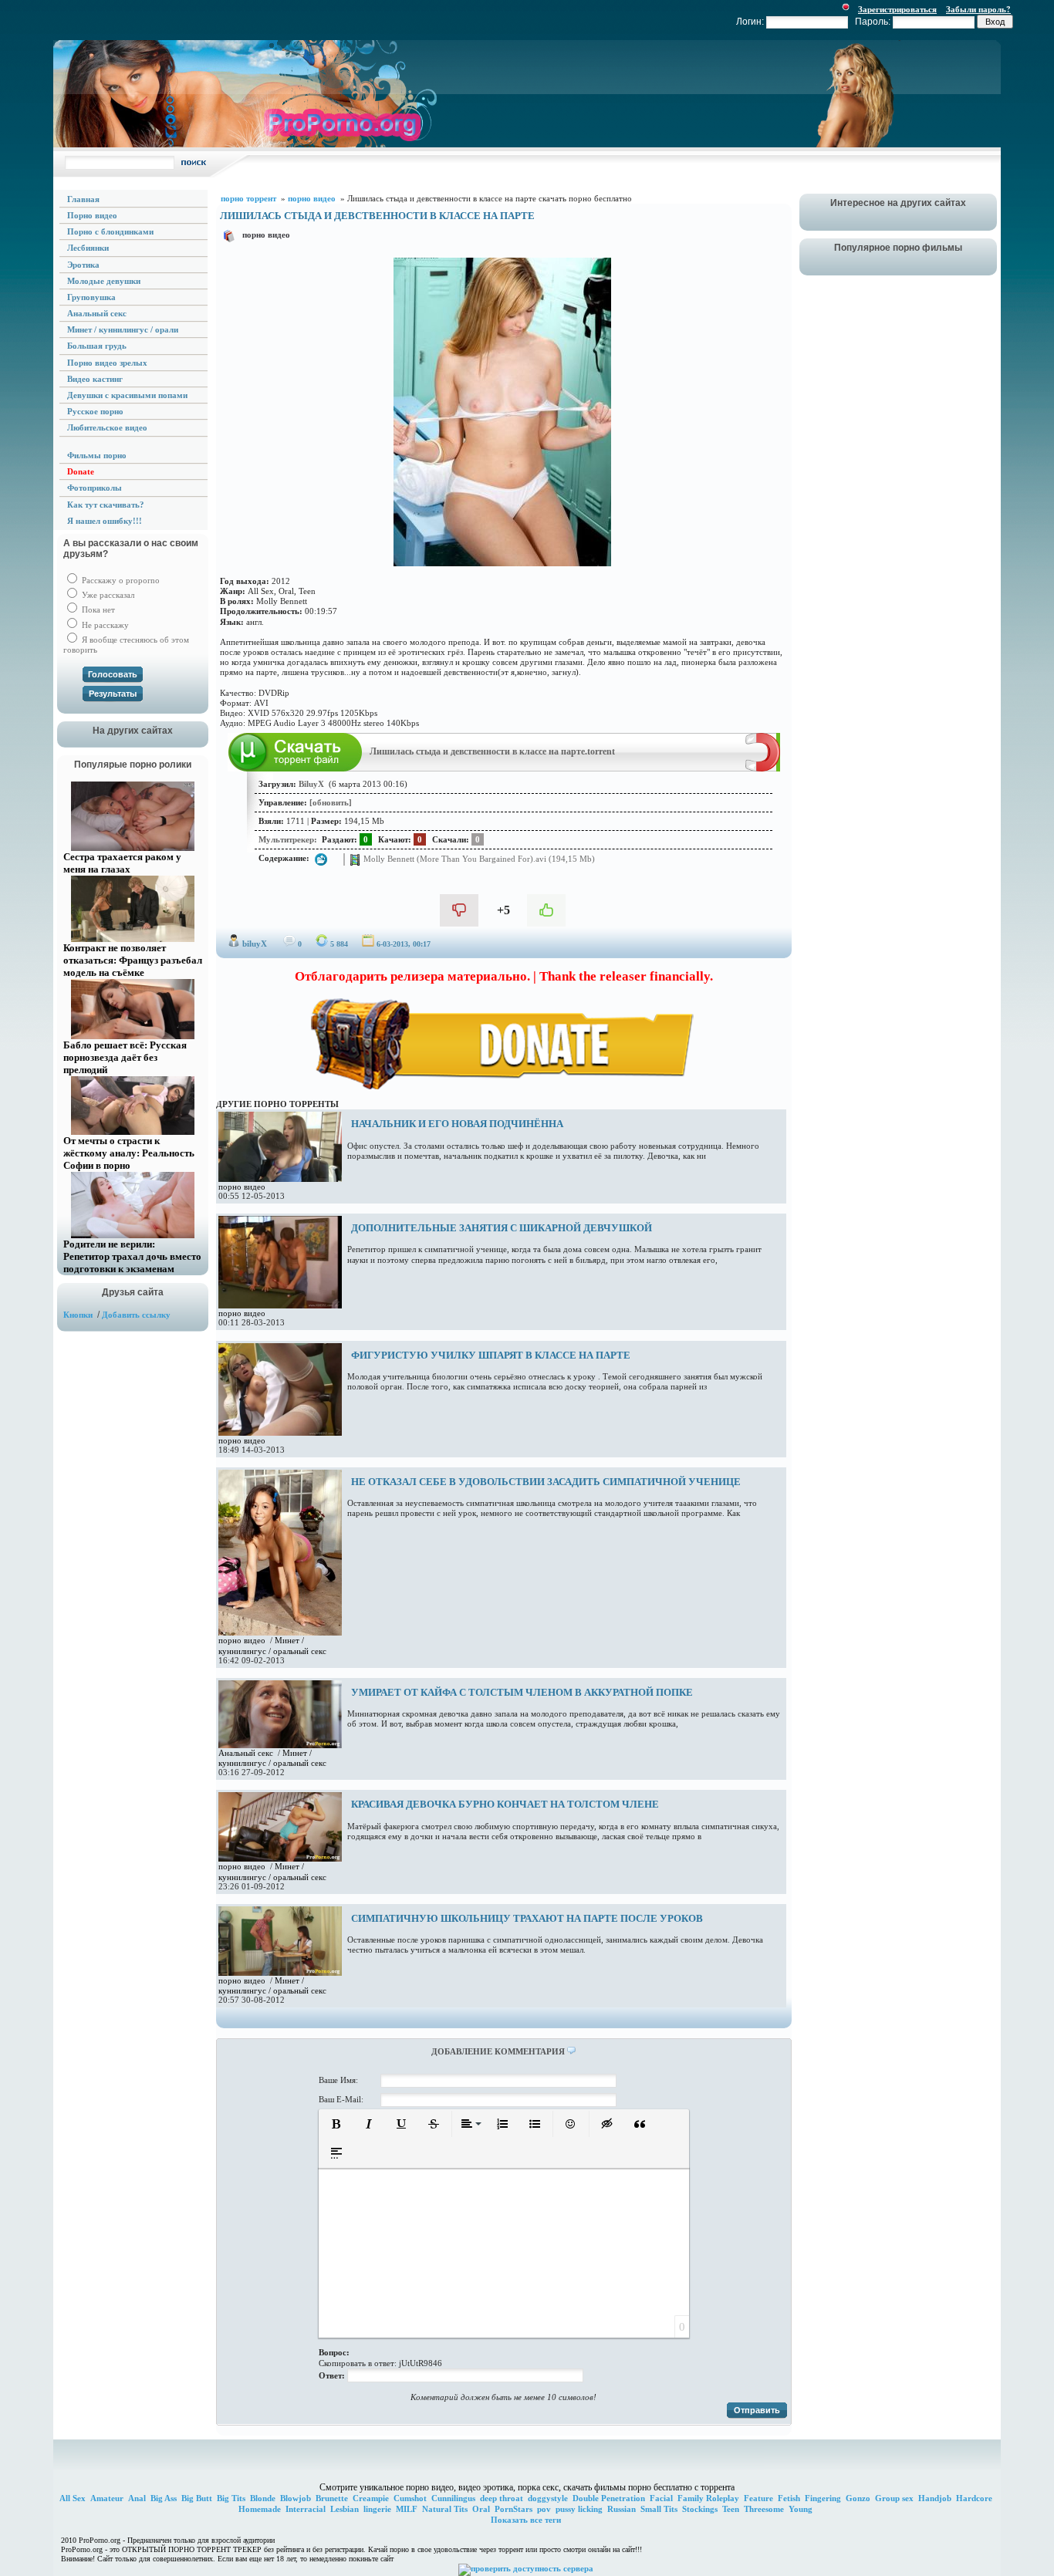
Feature (758, 2498)
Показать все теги (526, 2520)
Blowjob (296, 2498)
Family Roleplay (708, 2498)
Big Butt (197, 2498)
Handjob (935, 2498)
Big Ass (164, 2498)
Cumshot (410, 2498)
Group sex (894, 2498)
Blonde (263, 2498)
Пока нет (97, 609)
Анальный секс (246, 1753)
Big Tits (231, 2498)
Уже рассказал (107, 595)
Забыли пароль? (978, 9)
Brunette (332, 2498)
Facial (661, 2498)
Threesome (764, 2509)
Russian (622, 2509)
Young (801, 2509)
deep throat (502, 2498)
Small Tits (659, 2509)
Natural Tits (445, 2509)
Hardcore (974, 2498)
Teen (731, 2509)
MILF (407, 2509)
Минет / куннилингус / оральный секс (272, 1645)
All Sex (73, 2498)
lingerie (377, 2509)
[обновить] (331, 802)
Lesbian (345, 2509)
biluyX (255, 944)
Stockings (700, 2509)
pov (544, 2509)
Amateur (107, 2498)
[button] (336, 2124)
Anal (137, 2498)
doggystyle (548, 2498)
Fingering (823, 2498)
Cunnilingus (453, 2498)
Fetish (789, 2498)
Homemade (260, 2509)
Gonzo (858, 2498)
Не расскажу (104, 625)
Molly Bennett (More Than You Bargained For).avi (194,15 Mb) (478, 859)
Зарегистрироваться (897, 9)
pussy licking (579, 2509)
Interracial (306, 2509)
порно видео (266, 235)
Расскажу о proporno (120, 580)
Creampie (371, 2498)
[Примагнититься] (763, 768)
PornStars (513, 2509)
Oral (481, 2509)
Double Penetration (609, 2498)
